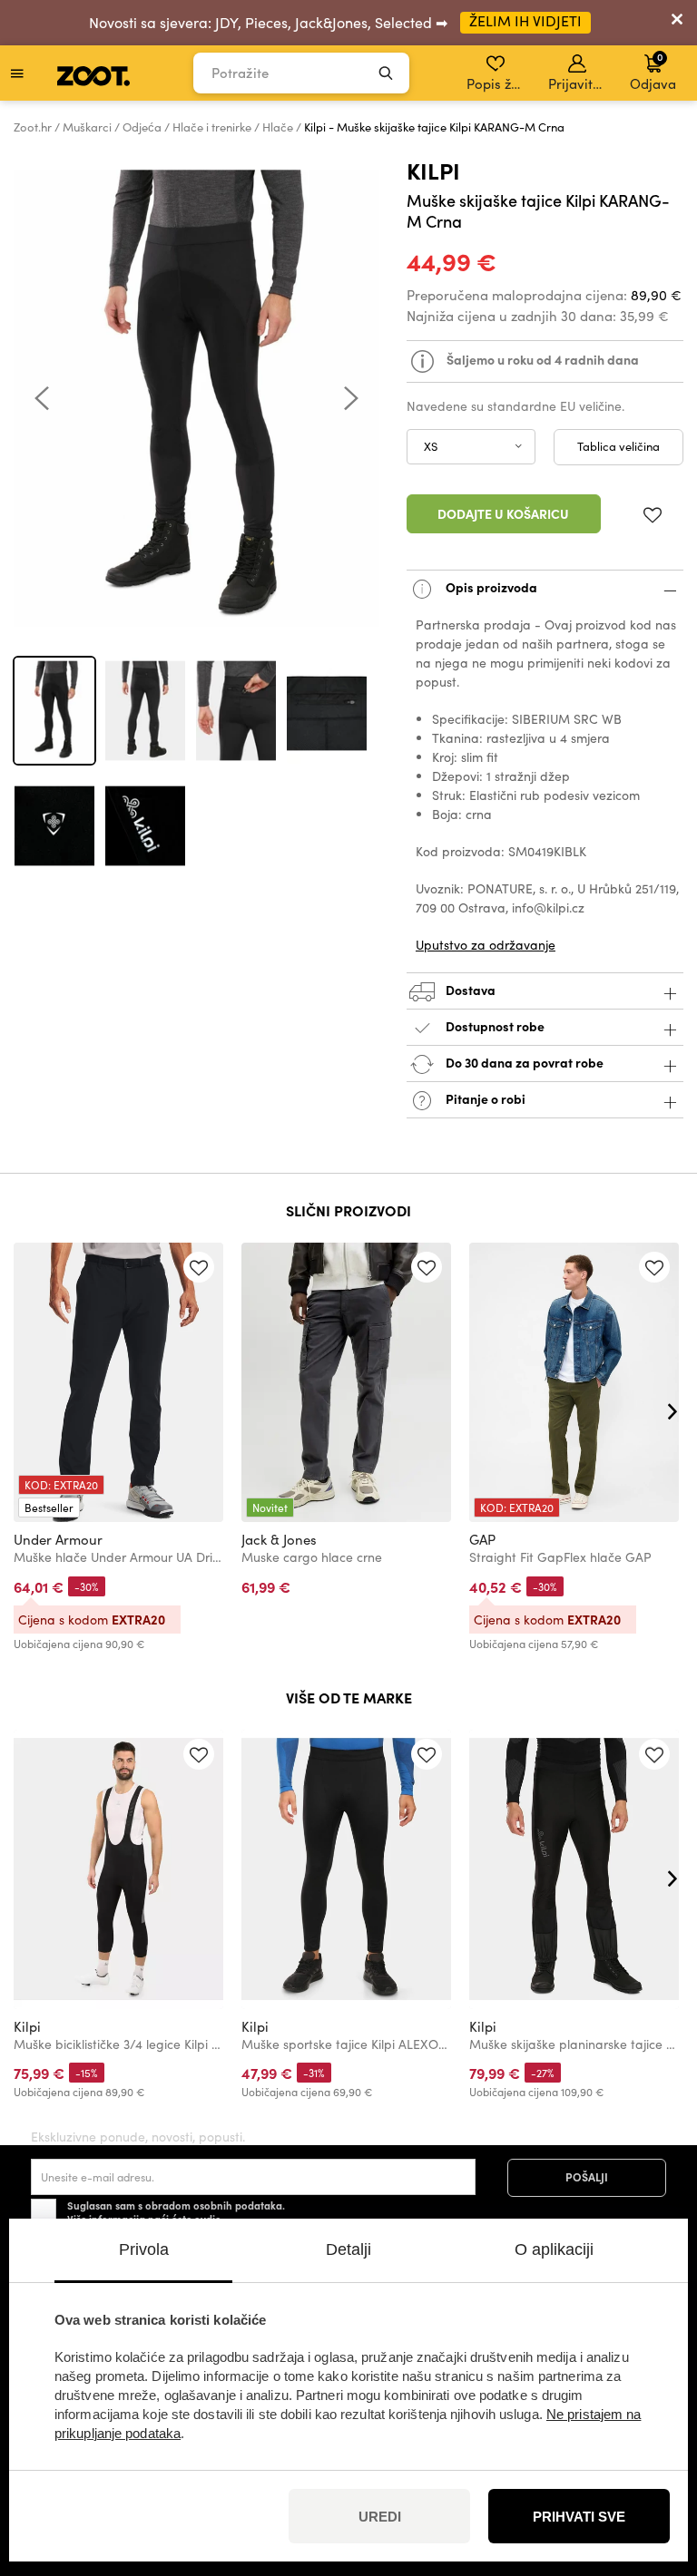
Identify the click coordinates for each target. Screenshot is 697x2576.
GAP (482, 1539)
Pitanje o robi (484, 1098)
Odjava (653, 71)
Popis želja (497, 83)
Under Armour (58, 1539)
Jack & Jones (279, 1539)
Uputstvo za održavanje (486, 945)
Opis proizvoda (490, 587)
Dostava (469, 990)
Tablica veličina (618, 446)
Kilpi (433, 170)
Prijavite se (579, 83)
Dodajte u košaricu (503, 513)
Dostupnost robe (495, 1026)
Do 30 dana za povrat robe (523, 1062)
